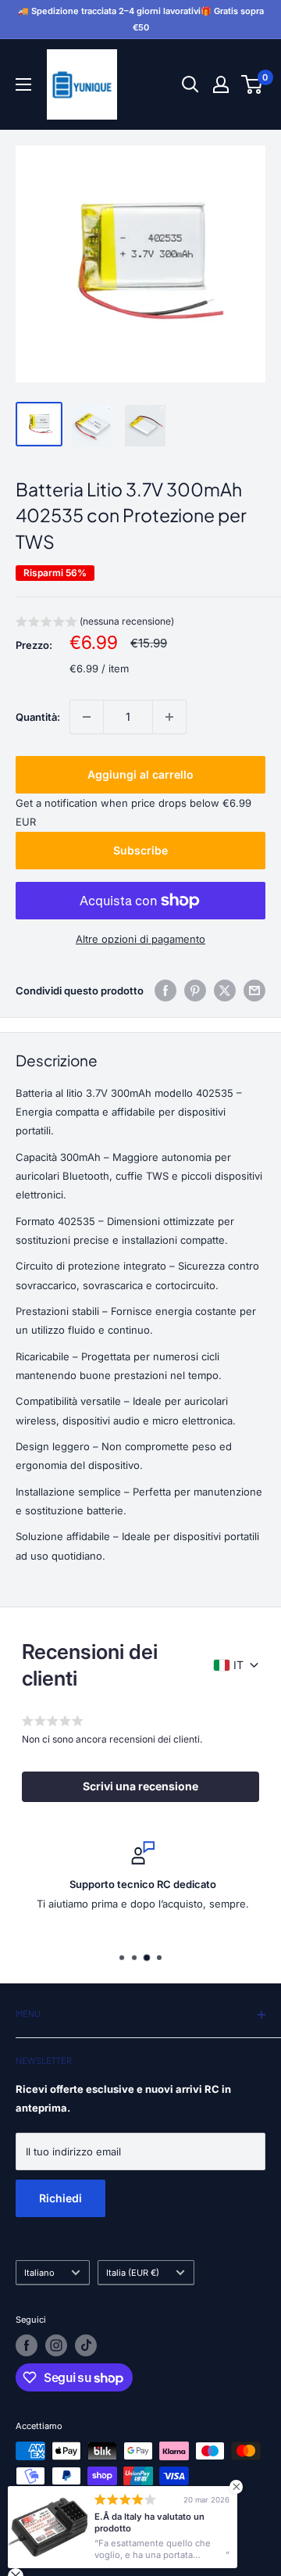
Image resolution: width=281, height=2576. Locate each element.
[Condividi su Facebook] (165, 991)
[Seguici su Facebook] (27, 2345)
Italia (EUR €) (133, 2273)
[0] (253, 84)
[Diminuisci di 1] (87, 717)
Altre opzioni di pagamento (140, 939)
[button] (95, 623)
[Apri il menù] (23, 84)
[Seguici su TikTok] (86, 2345)
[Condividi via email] (254, 991)
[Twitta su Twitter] (225, 991)
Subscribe (140, 850)
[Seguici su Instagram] (56, 2345)
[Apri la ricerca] (190, 84)
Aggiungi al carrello (140, 774)
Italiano (39, 2273)
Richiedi (60, 2198)
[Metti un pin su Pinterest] (195, 991)
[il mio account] (221, 84)
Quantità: (38, 717)
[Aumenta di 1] (169, 717)
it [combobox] (238, 1665)
